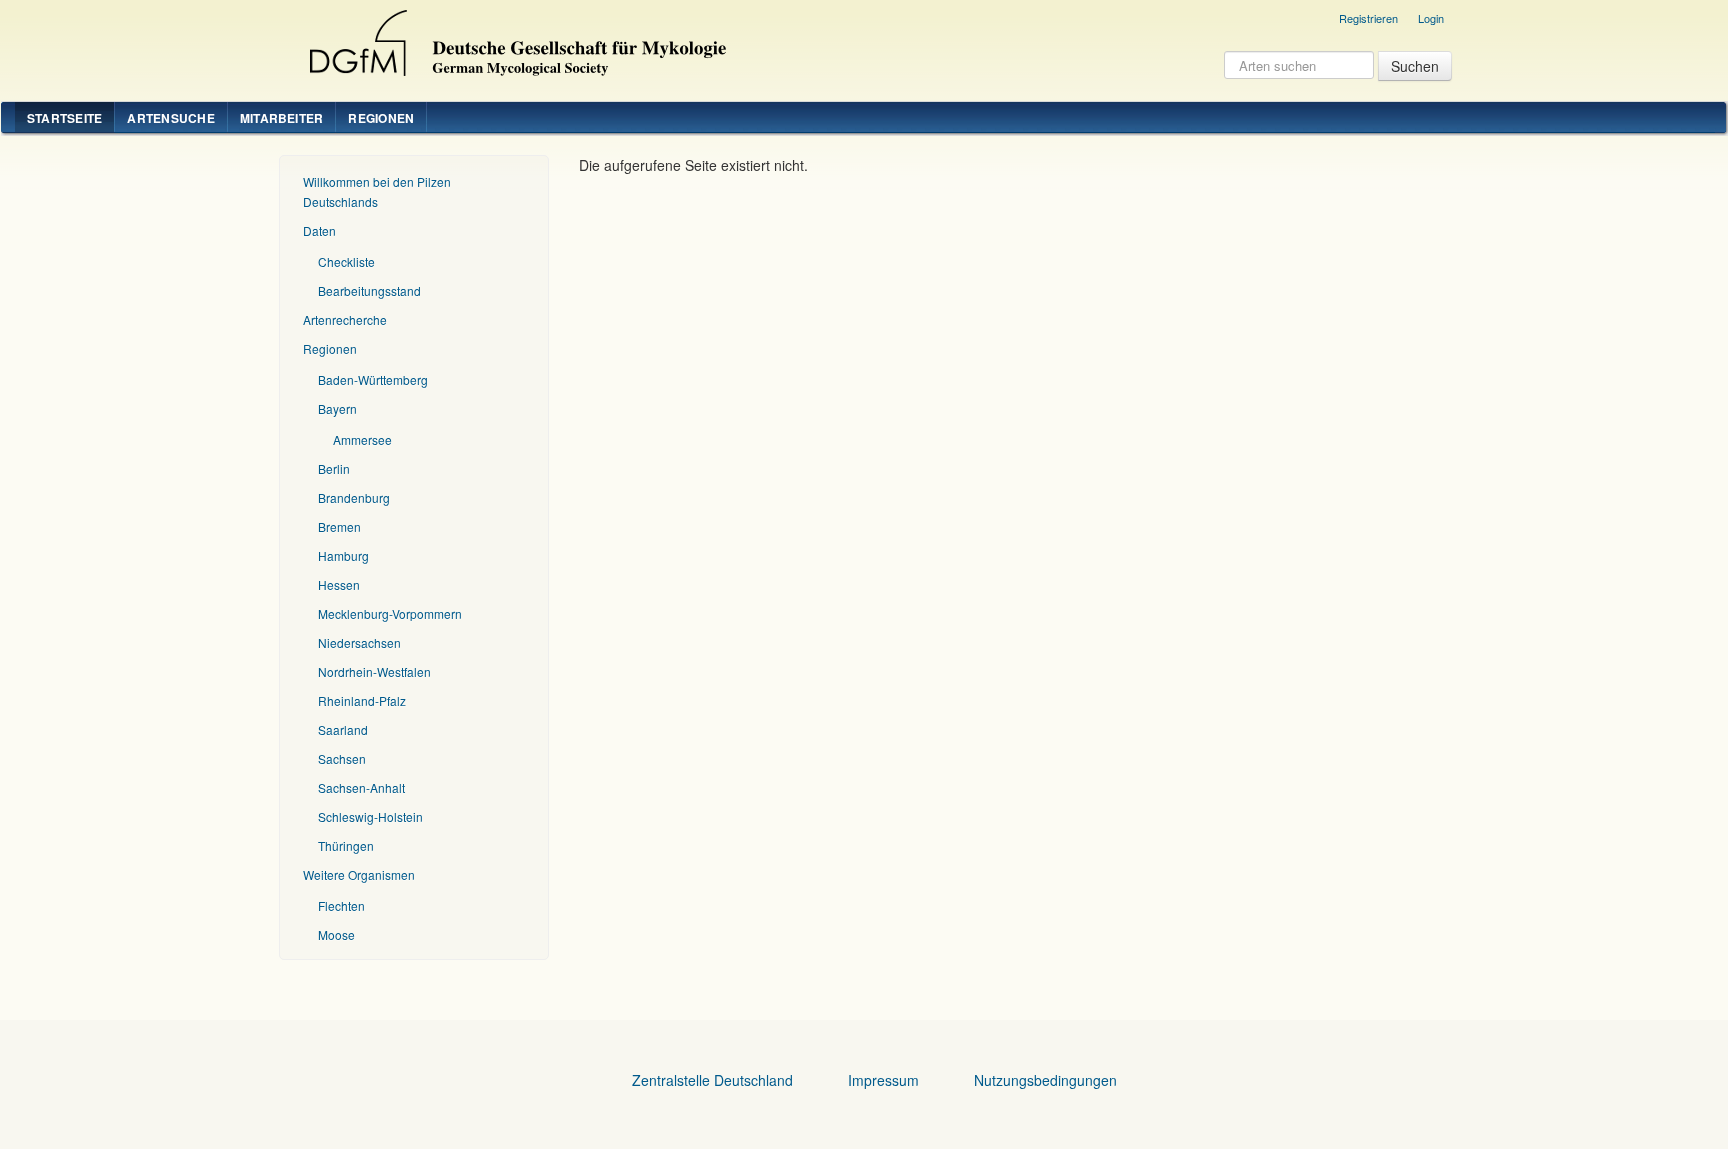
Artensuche (170, 118)
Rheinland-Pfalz (362, 700)
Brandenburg (354, 497)
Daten (319, 230)
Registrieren (1368, 18)
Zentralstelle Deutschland (712, 1080)
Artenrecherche (345, 319)
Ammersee (362, 439)
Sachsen (342, 758)
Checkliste (346, 261)
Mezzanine (515, 38)
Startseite (64, 118)
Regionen (381, 118)
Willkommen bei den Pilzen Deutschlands (377, 191)
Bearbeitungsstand (369, 290)
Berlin (334, 468)
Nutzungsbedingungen (1045, 1080)
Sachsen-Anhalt (361, 787)
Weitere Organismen (359, 874)
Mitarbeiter (282, 118)
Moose (336, 934)
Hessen (339, 584)
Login (1431, 18)
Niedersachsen (359, 642)
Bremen (339, 526)
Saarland (343, 729)
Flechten (341, 905)
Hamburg (343, 555)
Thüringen (346, 845)
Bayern (337, 408)
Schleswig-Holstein (370, 816)
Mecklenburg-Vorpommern (390, 613)
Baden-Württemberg (373, 379)
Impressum (883, 1080)
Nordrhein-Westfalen (374, 671)
